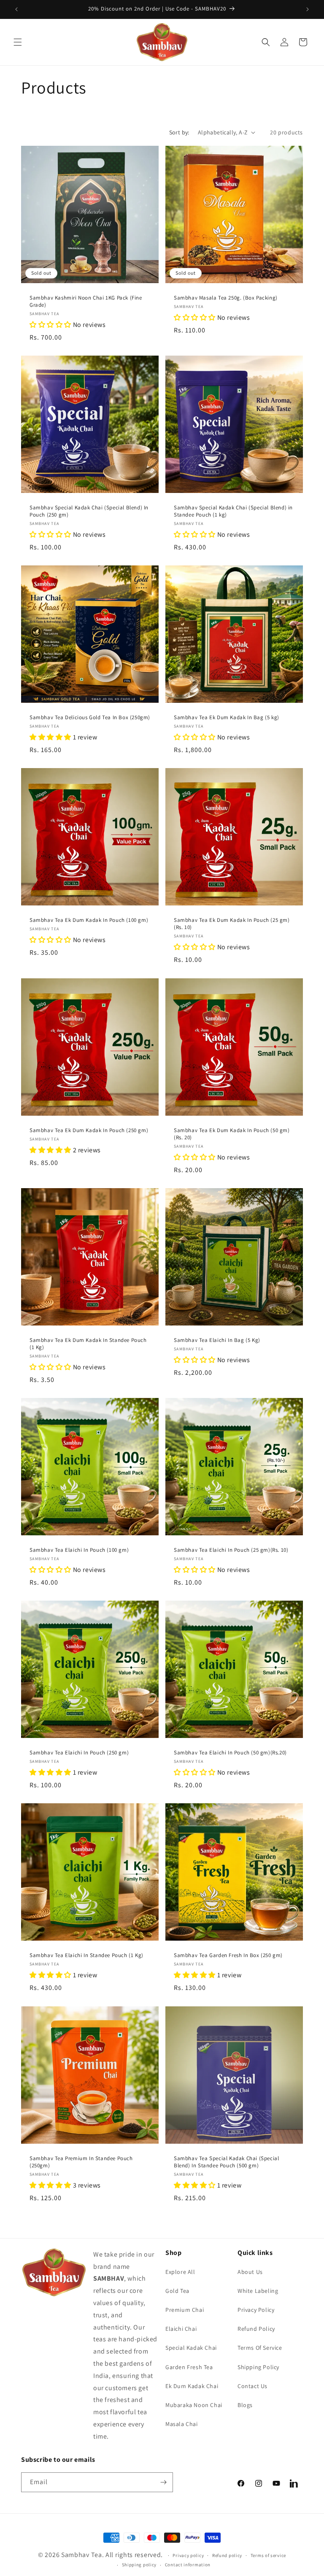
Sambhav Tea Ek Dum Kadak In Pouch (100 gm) (89, 920)
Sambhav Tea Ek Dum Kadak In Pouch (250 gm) (89, 1130)
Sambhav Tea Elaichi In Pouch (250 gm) (79, 1753)
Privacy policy (188, 2555)
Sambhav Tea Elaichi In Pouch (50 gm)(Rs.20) (230, 1753)
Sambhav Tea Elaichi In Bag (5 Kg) (217, 1340)
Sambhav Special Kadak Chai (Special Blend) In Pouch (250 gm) (89, 511)
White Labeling (258, 2291)
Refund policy (227, 2555)
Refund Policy (256, 2329)
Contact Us (252, 2386)
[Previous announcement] (16, 9)
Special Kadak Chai (191, 2348)
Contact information (188, 2565)
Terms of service (268, 2555)
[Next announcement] (308, 9)
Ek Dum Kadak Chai (192, 2386)
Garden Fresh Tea (189, 2367)
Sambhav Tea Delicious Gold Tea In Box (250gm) (90, 718)
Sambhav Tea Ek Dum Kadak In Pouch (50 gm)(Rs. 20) (232, 1134)
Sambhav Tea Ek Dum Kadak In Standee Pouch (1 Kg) (88, 1344)
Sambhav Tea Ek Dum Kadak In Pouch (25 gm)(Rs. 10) (232, 924)
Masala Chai (182, 2424)
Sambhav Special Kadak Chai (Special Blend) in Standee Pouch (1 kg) (233, 511)
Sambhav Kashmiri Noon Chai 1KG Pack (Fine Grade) (86, 301)
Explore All (180, 2272)
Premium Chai (185, 2310)
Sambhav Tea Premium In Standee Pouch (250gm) (81, 2162)
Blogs (245, 2405)
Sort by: (179, 132)
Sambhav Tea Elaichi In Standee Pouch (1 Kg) (86, 1955)
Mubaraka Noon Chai (194, 2405)
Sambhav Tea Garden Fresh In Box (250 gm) (228, 1955)
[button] (18, 42)
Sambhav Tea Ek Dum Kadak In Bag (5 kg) (227, 718)
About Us (250, 2272)
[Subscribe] (163, 2482)
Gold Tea (177, 2291)
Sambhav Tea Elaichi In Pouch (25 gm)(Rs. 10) (231, 1550)
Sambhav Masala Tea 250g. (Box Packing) (226, 298)
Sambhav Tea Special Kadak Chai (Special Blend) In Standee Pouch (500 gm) (226, 2162)
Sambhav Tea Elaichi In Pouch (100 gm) (79, 1550)
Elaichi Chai (181, 2329)
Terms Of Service (260, 2348)
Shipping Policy (258, 2367)
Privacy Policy (256, 2310)
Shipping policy (139, 2565)
